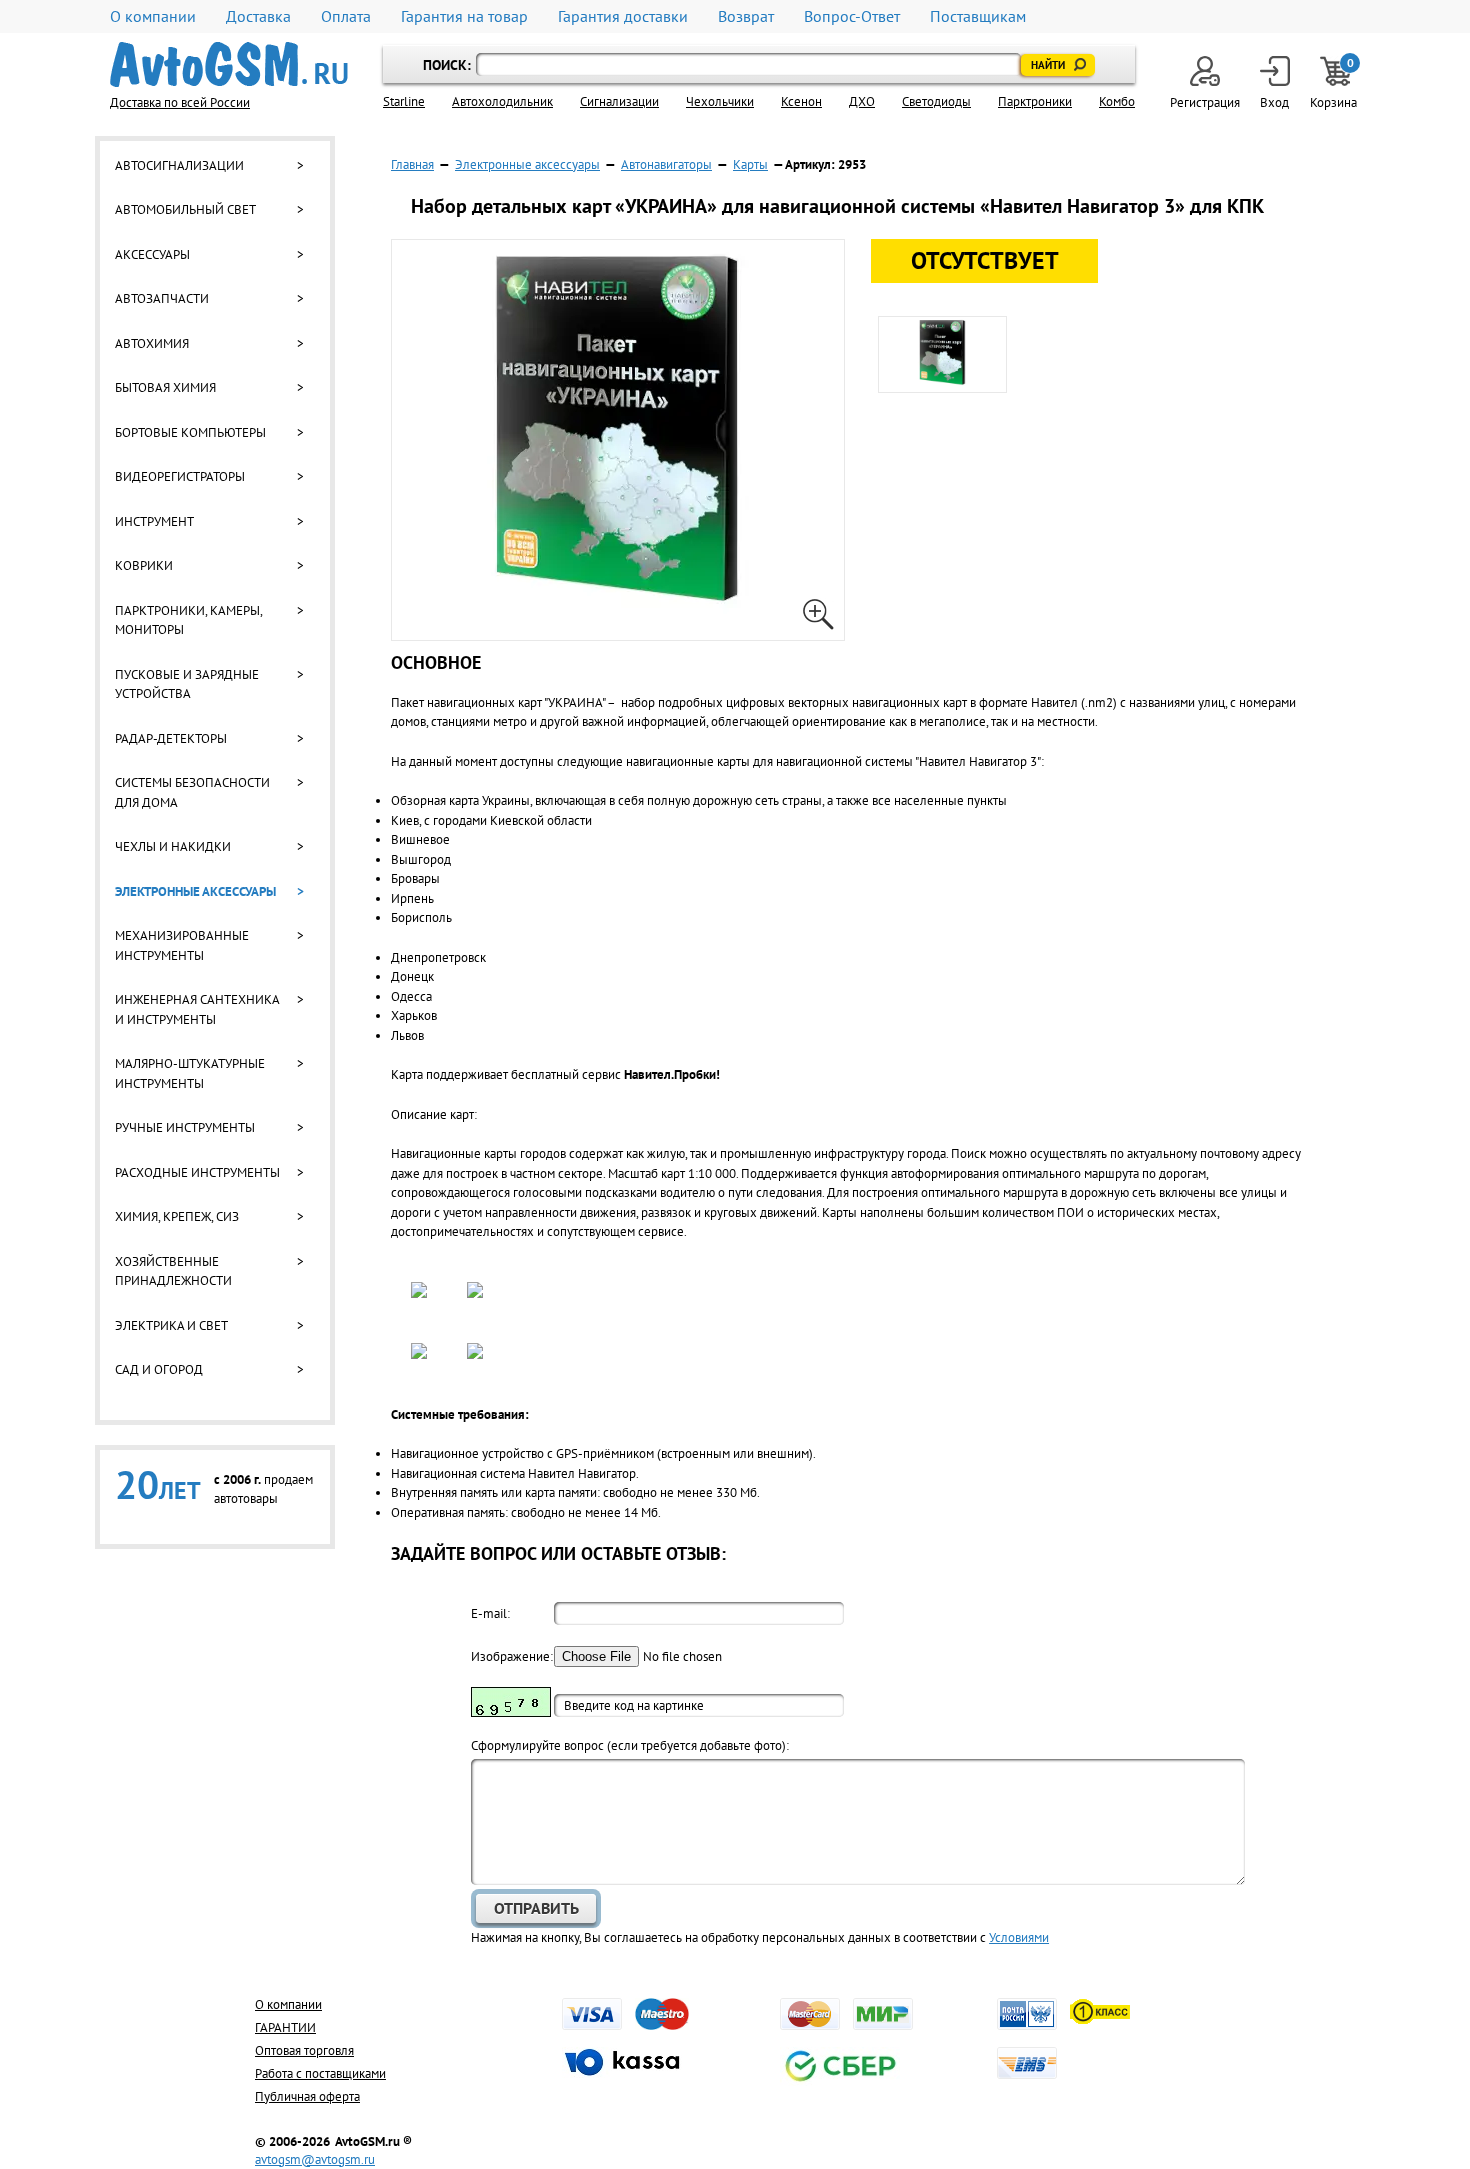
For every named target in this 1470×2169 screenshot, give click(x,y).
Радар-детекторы (171, 738)
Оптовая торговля (304, 2050)
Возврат (746, 16)
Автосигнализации (179, 165)
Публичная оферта (307, 2096)
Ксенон (801, 101)
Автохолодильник (502, 101)
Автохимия (152, 343)
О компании (153, 16)
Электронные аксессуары (195, 891)
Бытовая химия (165, 387)
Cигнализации (619, 101)
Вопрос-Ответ (852, 16)
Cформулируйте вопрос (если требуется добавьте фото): (630, 1745)
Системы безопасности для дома (192, 792)
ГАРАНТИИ (285, 2027)
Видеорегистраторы (180, 476)
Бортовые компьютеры (190, 432)
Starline (404, 101)
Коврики (144, 565)
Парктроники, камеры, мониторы (188, 620)
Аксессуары (152, 254)
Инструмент (154, 521)
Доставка (258, 16)
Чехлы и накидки (173, 846)
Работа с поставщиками (320, 2073)
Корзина (1335, 83)
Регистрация (1205, 102)
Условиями (1019, 1937)
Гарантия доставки (623, 16)
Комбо (1117, 101)
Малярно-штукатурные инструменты (190, 1073)
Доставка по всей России (180, 102)
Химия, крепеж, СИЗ (177, 1216)
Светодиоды (936, 101)
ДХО (862, 101)
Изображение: (511, 1656)
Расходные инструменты (197, 1172)
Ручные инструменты (185, 1127)
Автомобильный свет (185, 209)
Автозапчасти (162, 298)
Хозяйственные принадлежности (173, 1271)
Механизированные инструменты (182, 945)
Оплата (346, 16)
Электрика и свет (171, 1325)
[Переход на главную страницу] (229, 64)
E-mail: (490, 1613)
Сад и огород (159, 1369)
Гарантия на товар (464, 16)
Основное (436, 662)
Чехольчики (720, 101)
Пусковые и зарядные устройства (187, 684)
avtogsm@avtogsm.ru (315, 2159)
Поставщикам (978, 16)
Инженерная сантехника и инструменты (197, 1009)
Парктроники (1035, 101)
